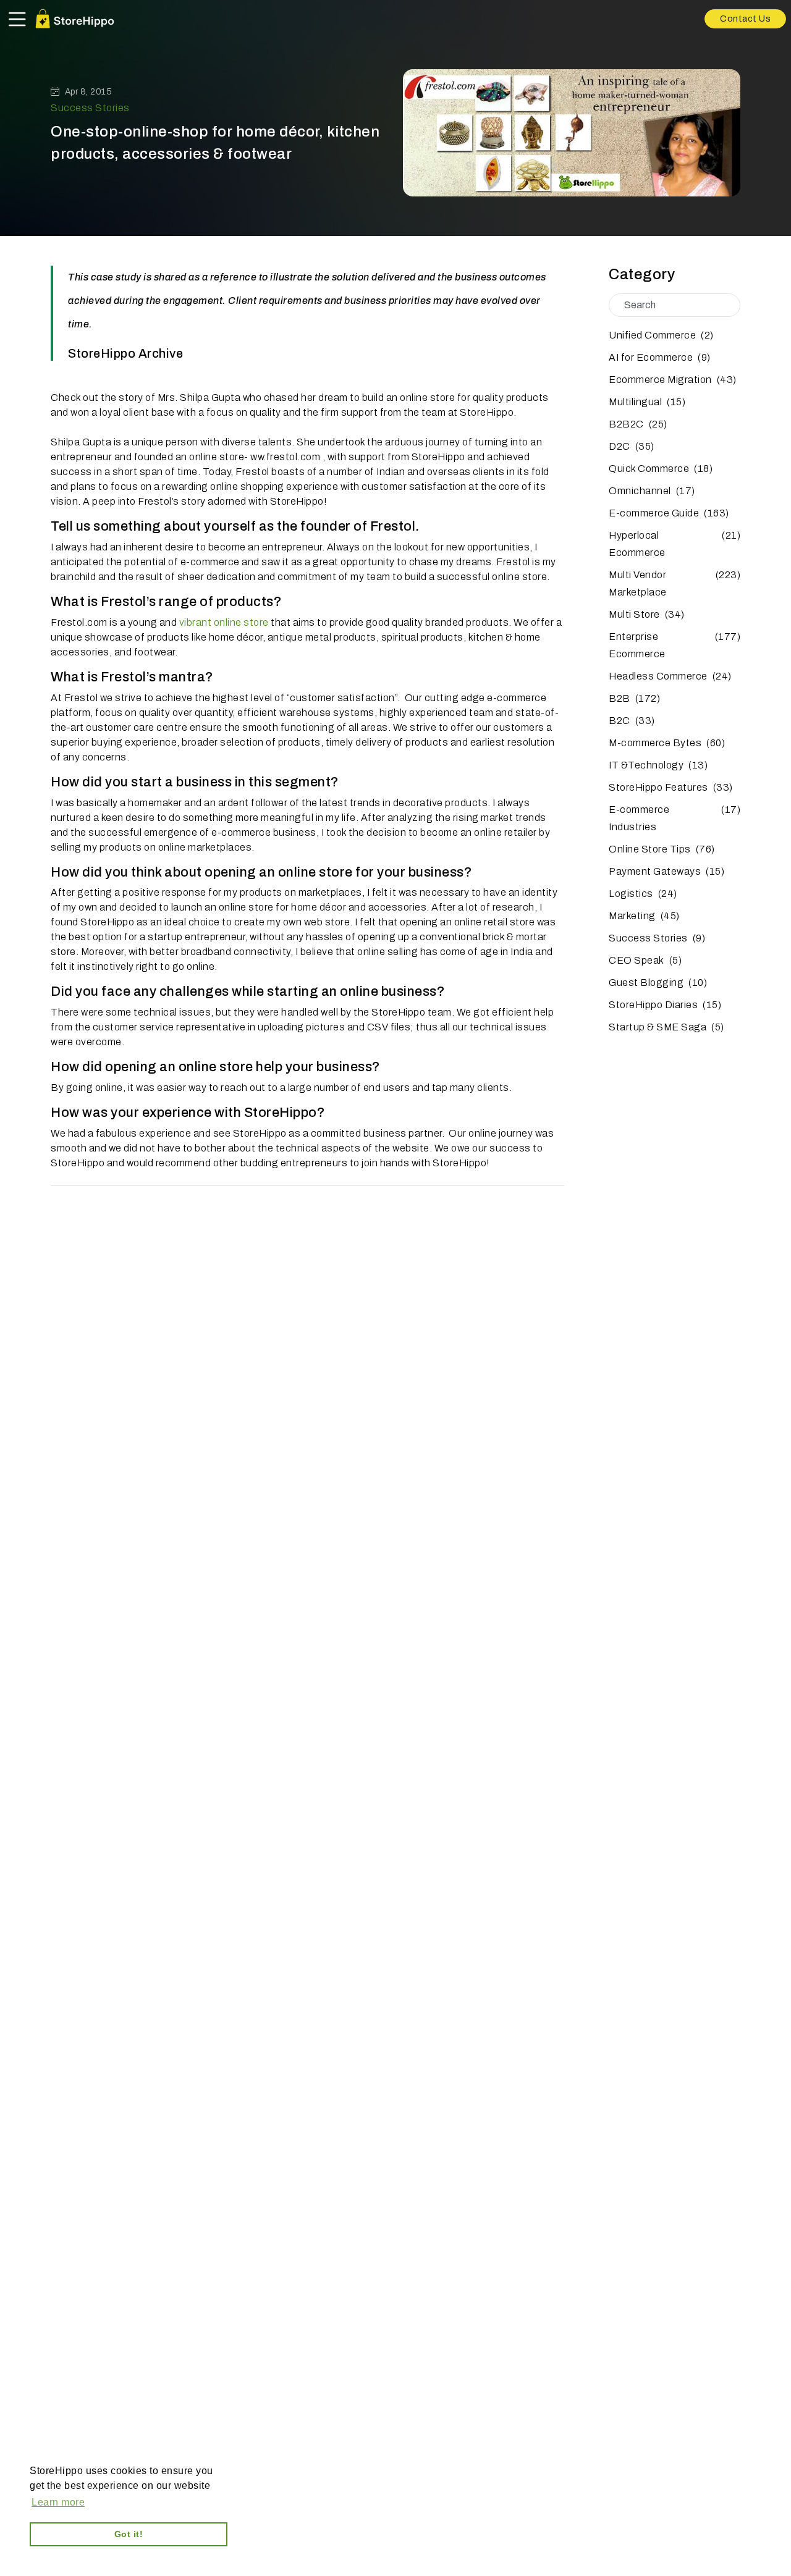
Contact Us (745, 19)
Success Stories (90, 108)
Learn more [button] (58, 2502)
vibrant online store (224, 622)
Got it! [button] (129, 2534)
